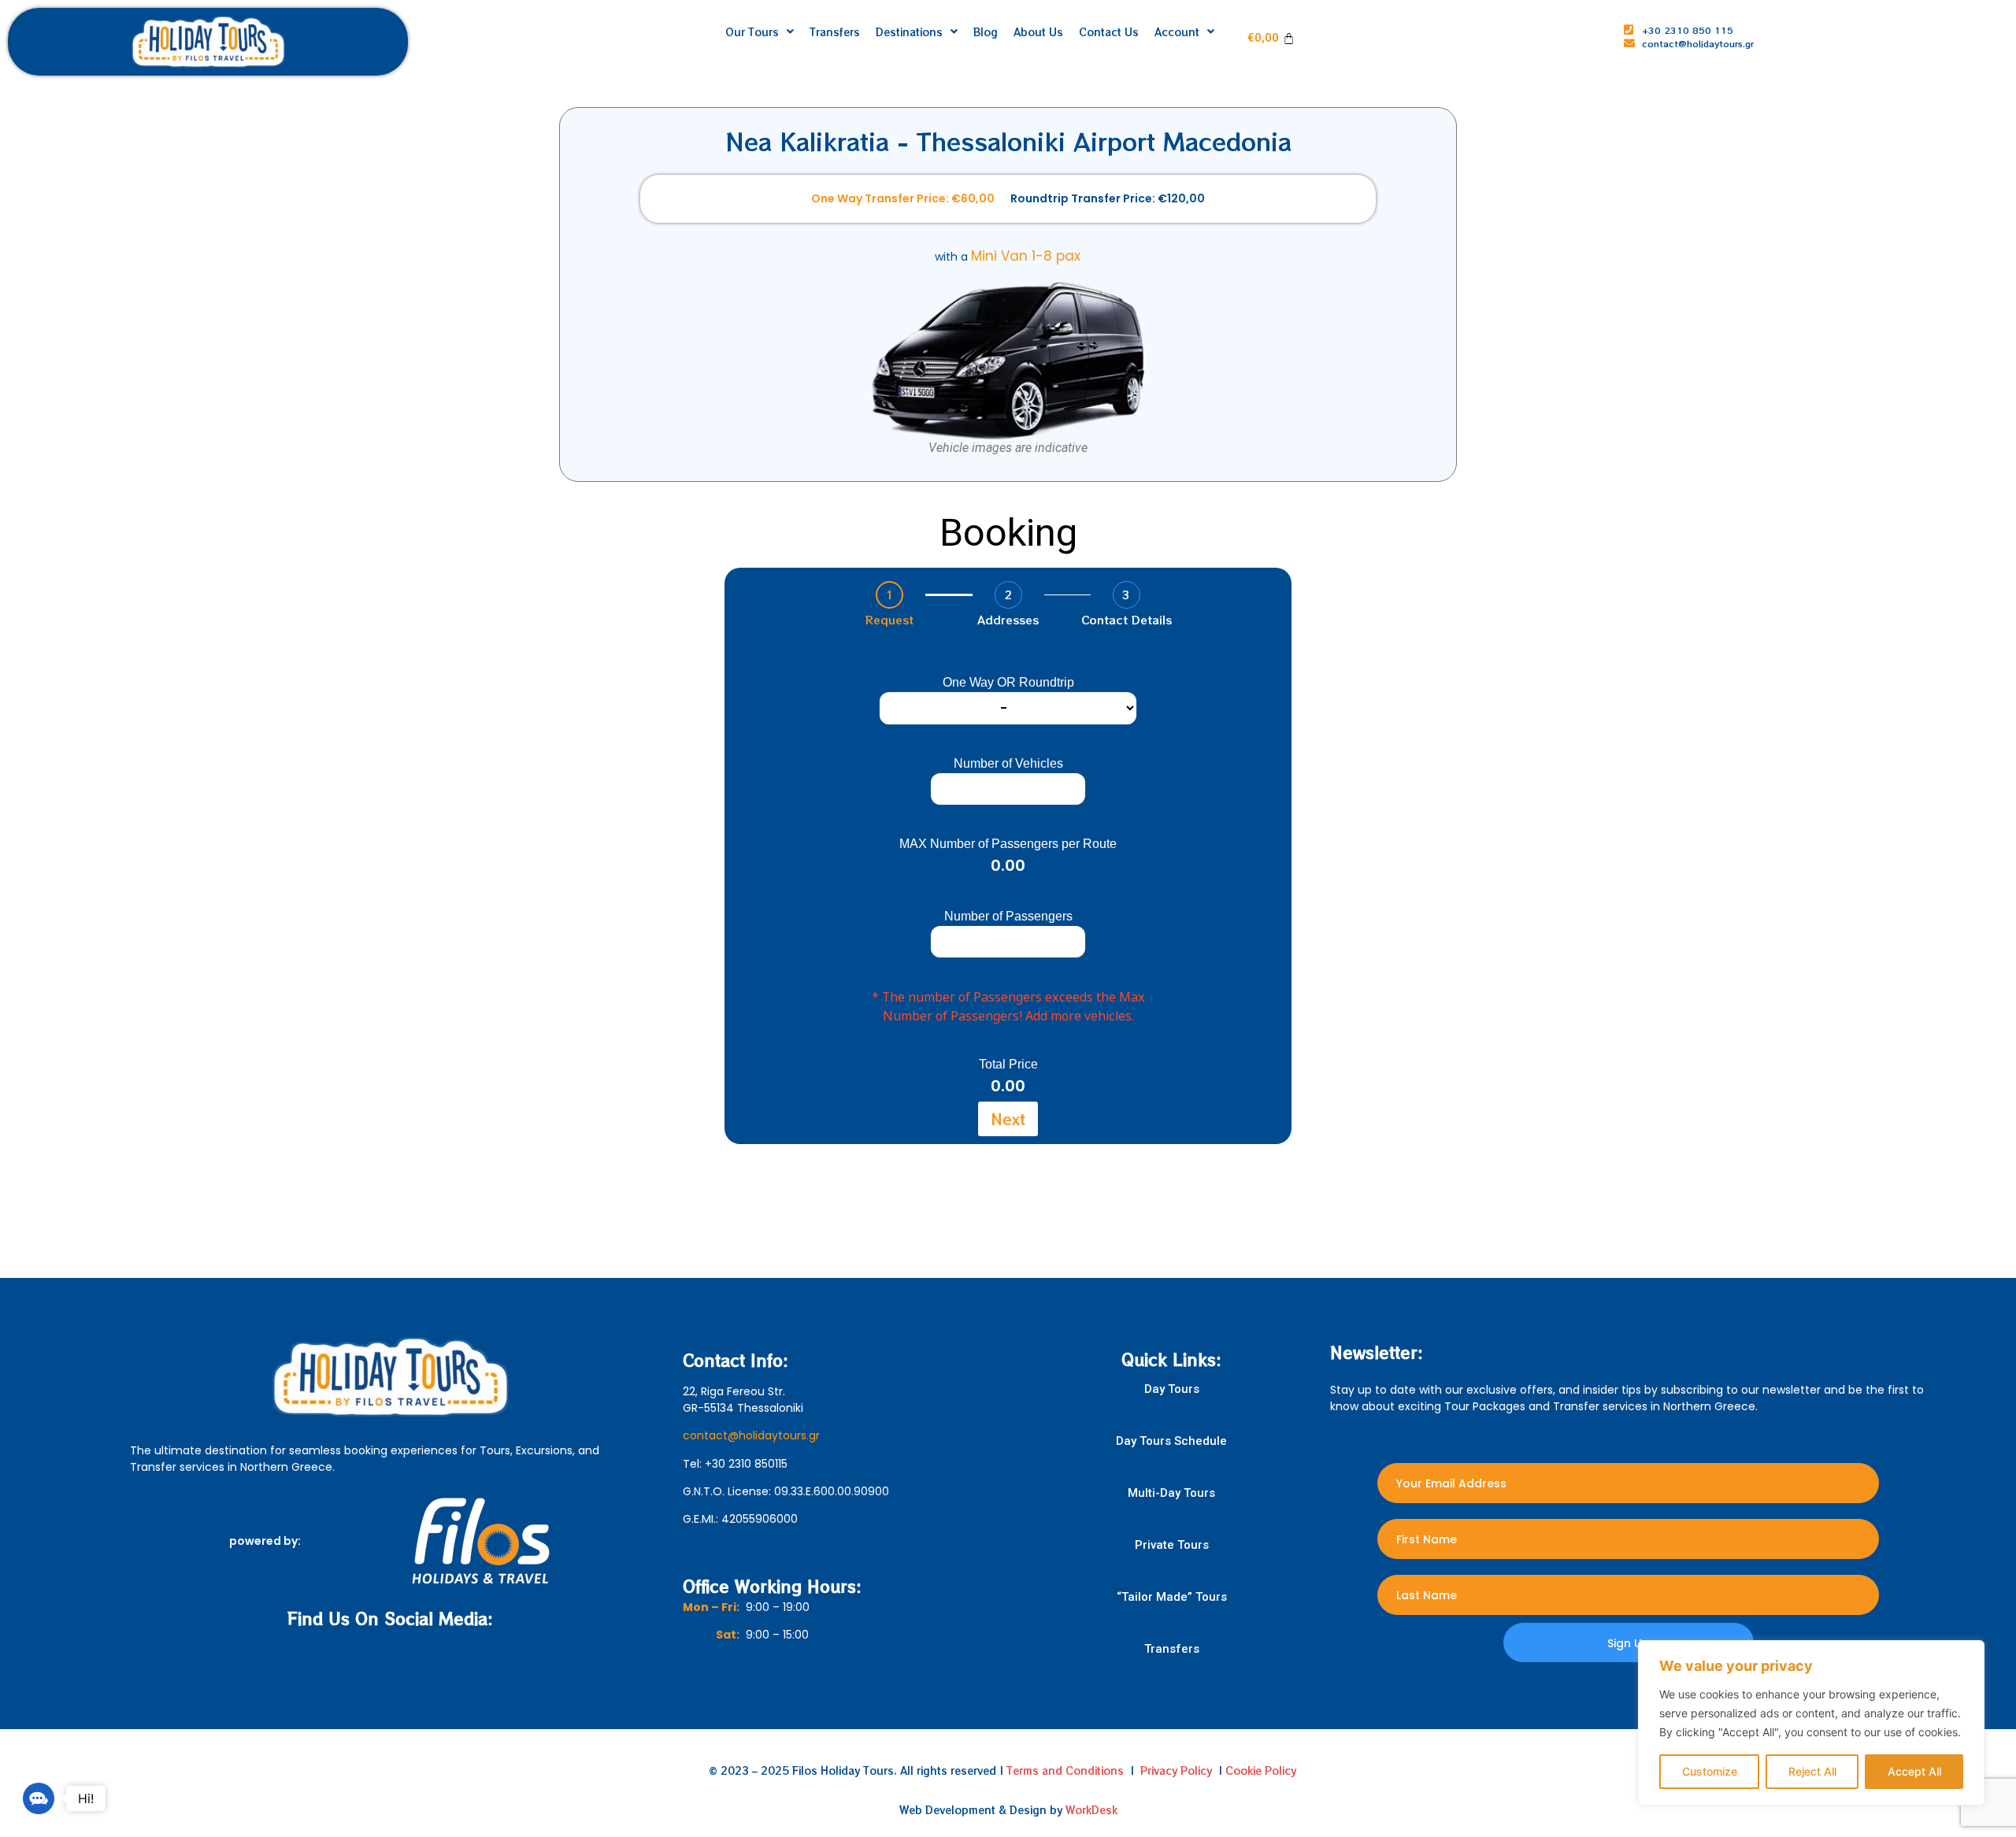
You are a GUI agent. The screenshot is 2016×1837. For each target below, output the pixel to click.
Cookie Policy (1261, 1770)
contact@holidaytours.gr (751, 1435)
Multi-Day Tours (1171, 1493)
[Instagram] (408, 1663)
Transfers (1172, 1649)
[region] (1811, 1723)
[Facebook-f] (373, 1663)
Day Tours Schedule (1171, 1441)
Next (1008, 1118)
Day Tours (1172, 1389)
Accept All (1914, 1771)
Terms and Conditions (1065, 1770)
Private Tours (1172, 1545)
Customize (1710, 1771)
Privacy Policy (1176, 1770)
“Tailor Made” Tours (1172, 1597)
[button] (39, 1798)
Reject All (1812, 1771)
